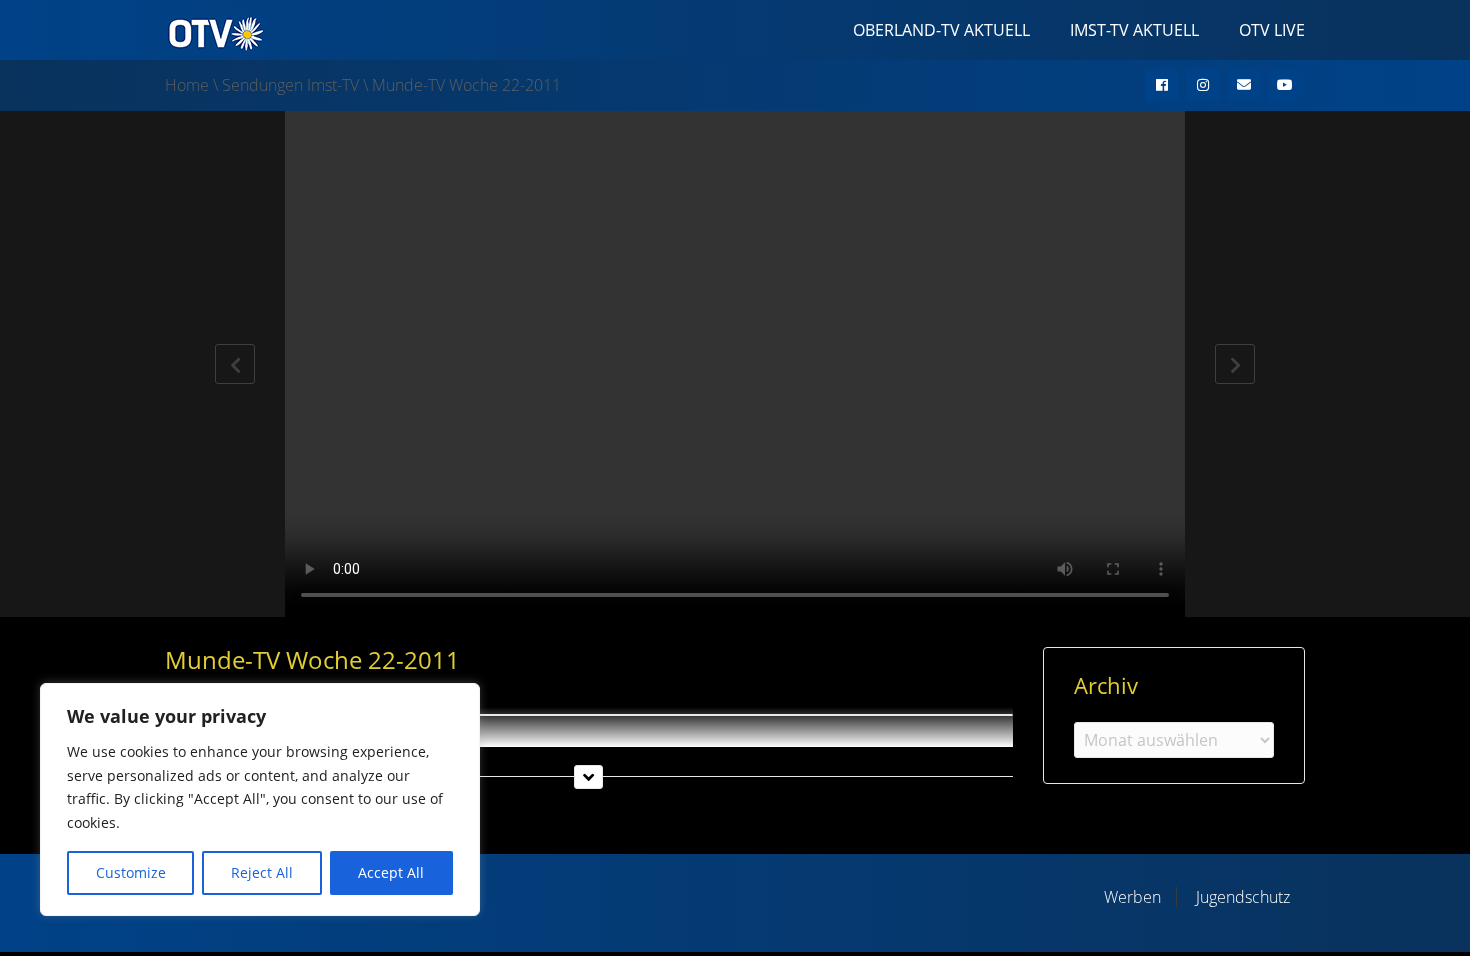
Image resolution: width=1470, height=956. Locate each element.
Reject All (262, 872)
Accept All (391, 872)
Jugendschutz (1243, 897)
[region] (260, 799)
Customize (131, 872)
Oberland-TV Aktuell (941, 30)
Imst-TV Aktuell (1134, 30)
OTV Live (1272, 30)
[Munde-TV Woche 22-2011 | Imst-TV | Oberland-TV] (215, 32)
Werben (1132, 897)
